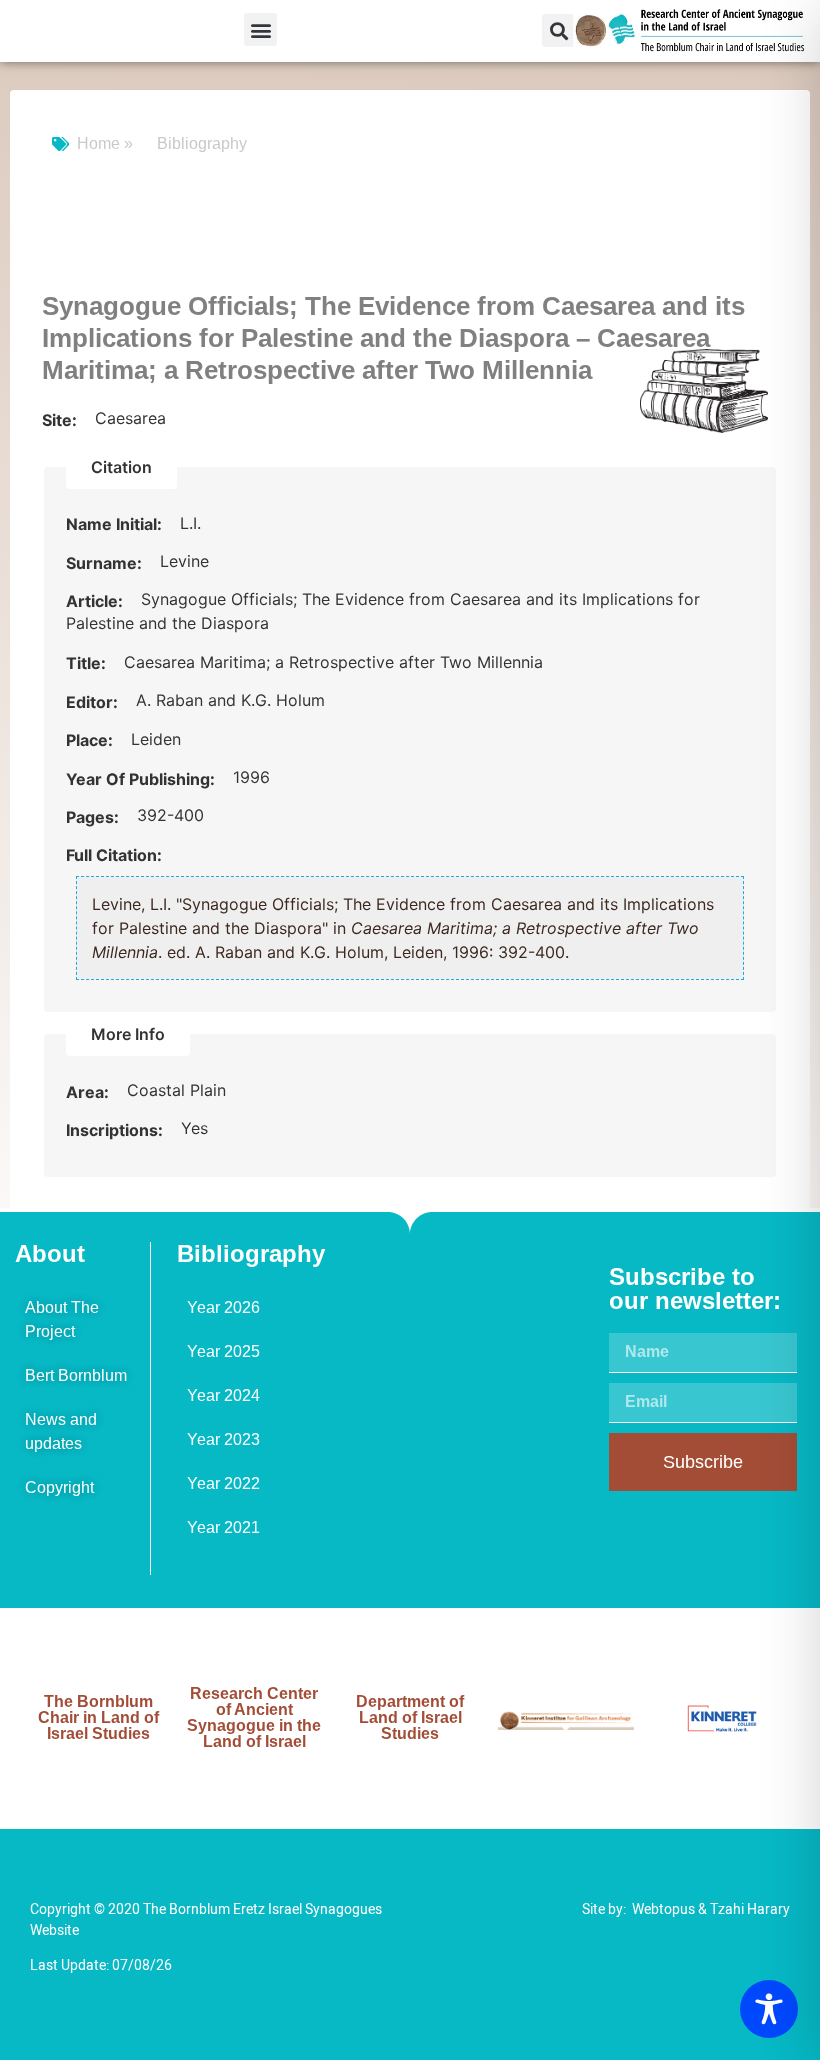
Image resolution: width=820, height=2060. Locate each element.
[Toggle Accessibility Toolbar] (769, 2009)
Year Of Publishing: (142, 779)
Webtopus (663, 1909)
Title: (88, 663)
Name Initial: (116, 524)
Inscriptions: (116, 1130)
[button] (260, 29)
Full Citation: (114, 855)
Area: (89, 1092)
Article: (96, 601)
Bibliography (202, 143)
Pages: (94, 817)
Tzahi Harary (750, 1909)
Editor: (94, 702)
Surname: (106, 563)
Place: (91, 740)
